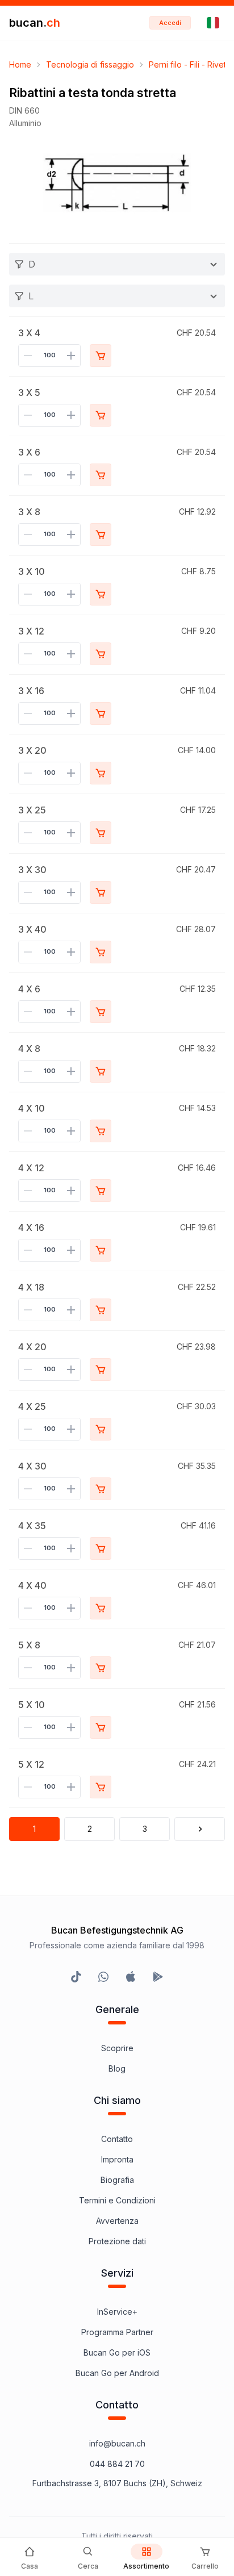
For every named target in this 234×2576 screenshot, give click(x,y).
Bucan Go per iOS (117, 2352)
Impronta (117, 2159)
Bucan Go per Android (117, 2373)
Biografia (117, 2180)
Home (20, 64)
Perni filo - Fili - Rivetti (189, 64)
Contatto (117, 2139)
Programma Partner (117, 2332)
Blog (117, 2068)
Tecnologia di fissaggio (90, 64)
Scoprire (117, 2048)
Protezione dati (117, 2241)
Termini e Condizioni (117, 2200)
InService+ (117, 2312)
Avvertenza (117, 2221)
